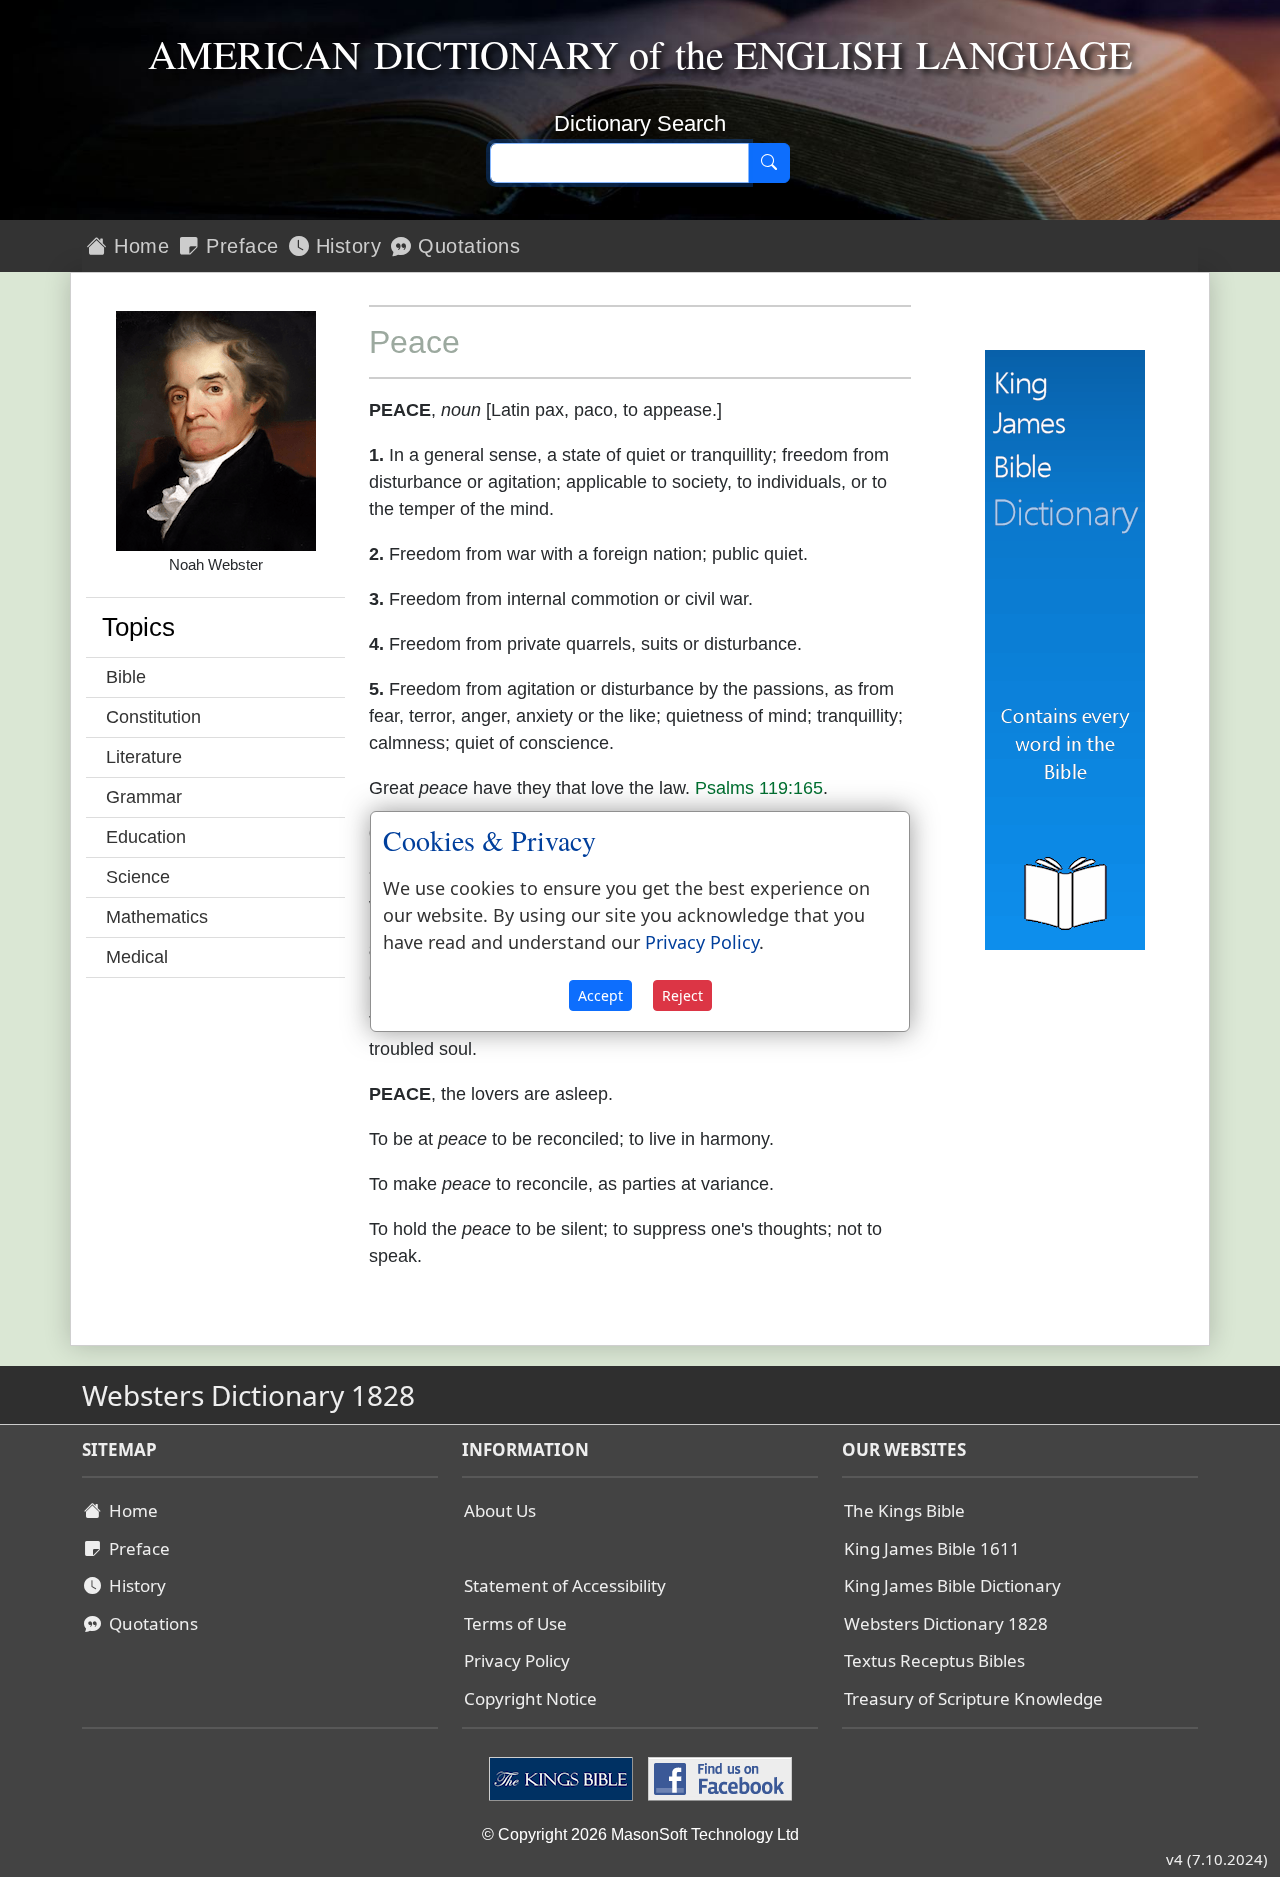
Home (139, 246)
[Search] (769, 163)
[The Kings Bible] (563, 1778)
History (345, 246)
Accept (600, 995)
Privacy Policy (517, 1660)
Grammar (144, 797)
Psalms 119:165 (759, 788)
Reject (682, 995)
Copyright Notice (530, 1698)
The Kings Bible (904, 1510)
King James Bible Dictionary (952, 1585)
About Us (500, 1510)
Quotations (466, 246)
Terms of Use (515, 1623)
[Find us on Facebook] (717, 1778)
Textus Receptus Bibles (934, 1660)
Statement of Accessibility (565, 1585)
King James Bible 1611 (932, 1548)
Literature (144, 757)
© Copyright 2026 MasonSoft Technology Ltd (640, 1834)
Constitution (153, 717)
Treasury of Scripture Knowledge (973, 1698)
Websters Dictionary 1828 (946, 1623)
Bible (126, 677)
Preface (239, 246)
